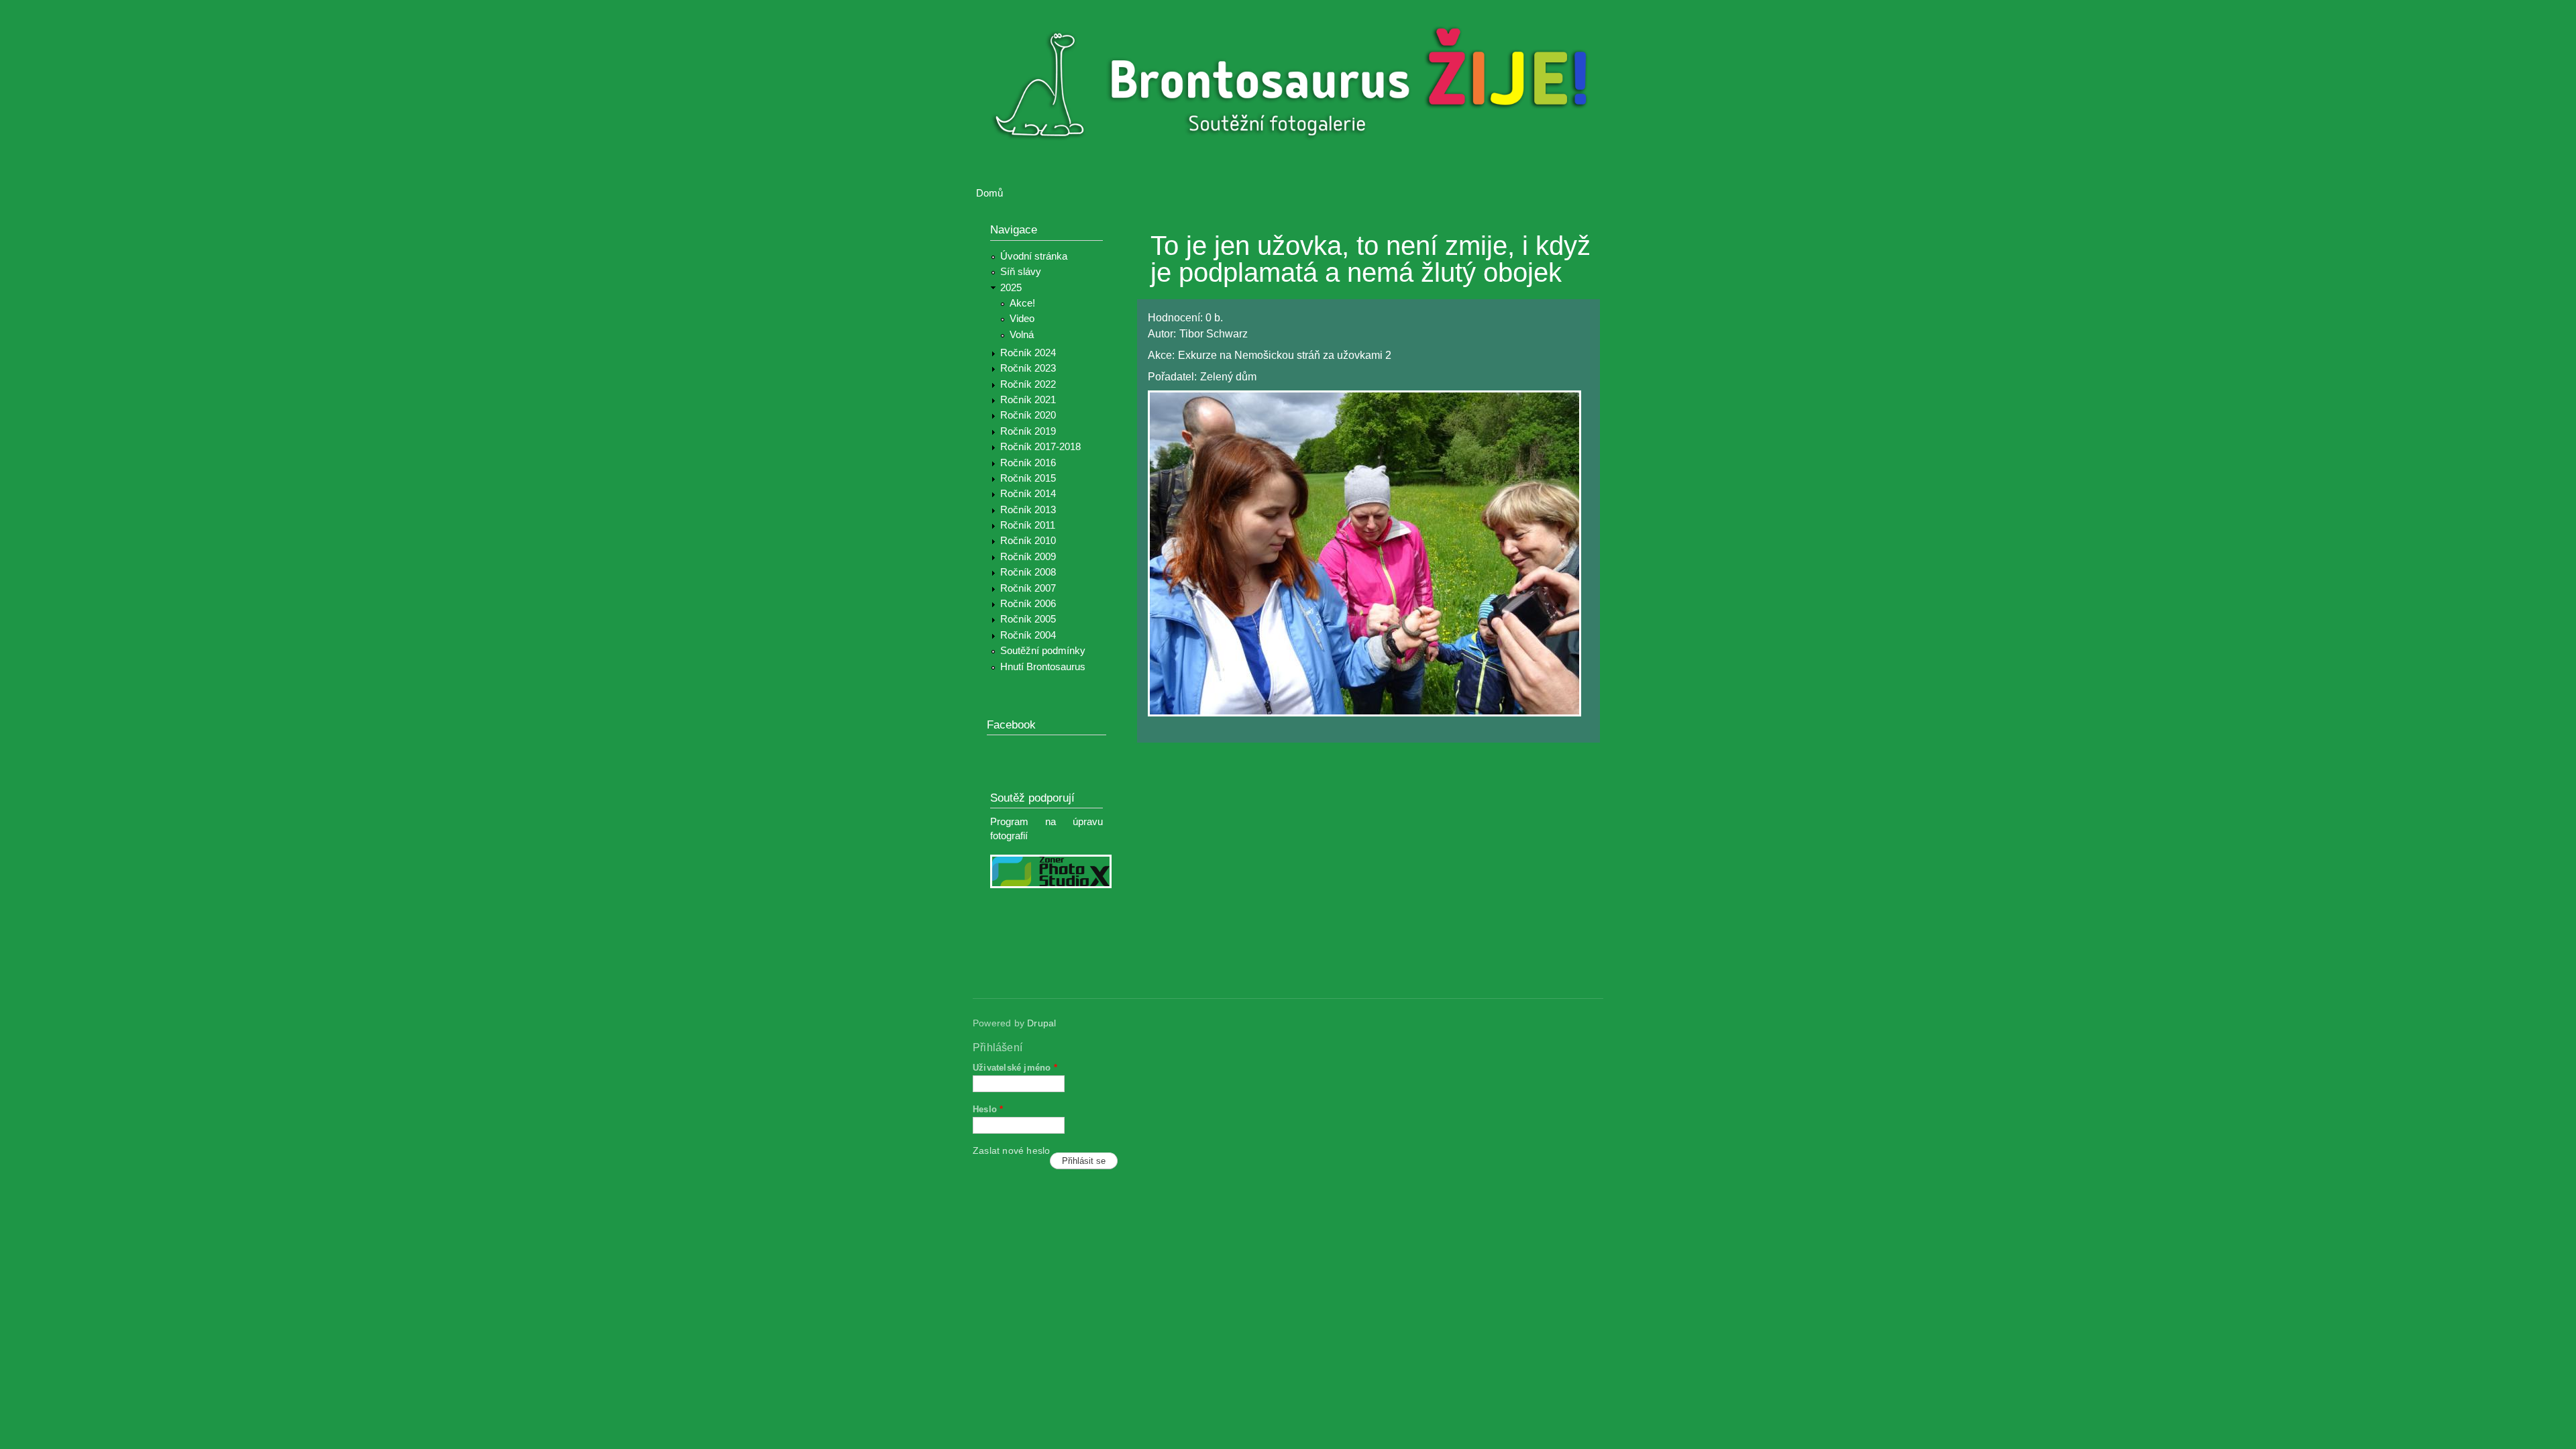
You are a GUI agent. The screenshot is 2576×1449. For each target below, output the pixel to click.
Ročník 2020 (1028, 415)
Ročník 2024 (1028, 353)
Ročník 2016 (1028, 463)
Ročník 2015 (1028, 478)
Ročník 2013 (1028, 510)
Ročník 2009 (1028, 557)
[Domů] (1296, 86)
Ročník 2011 (1028, 525)
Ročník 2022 (1028, 384)
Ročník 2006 (1028, 604)
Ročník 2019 (1028, 431)
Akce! (1022, 303)
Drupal (1041, 1023)
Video (1022, 319)
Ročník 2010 (1028, 541)
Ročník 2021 (1028, 400)
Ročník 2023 (1028, 368)
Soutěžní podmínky (1043, 651)
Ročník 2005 (1028, 619)
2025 (1011, 288)
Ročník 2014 (1028, 494)
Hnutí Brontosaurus (1043, 667)
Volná (1022, 335)
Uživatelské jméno (1015, 1068)
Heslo (988, 1109)
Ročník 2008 (1028, 572)
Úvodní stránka (1034, 256)
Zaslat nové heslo (1011, 1151)
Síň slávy (1021, 272)
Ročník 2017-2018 (1040, 447)
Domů (989, 193)
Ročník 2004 (1028, 635)
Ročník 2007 (1028, 588)
